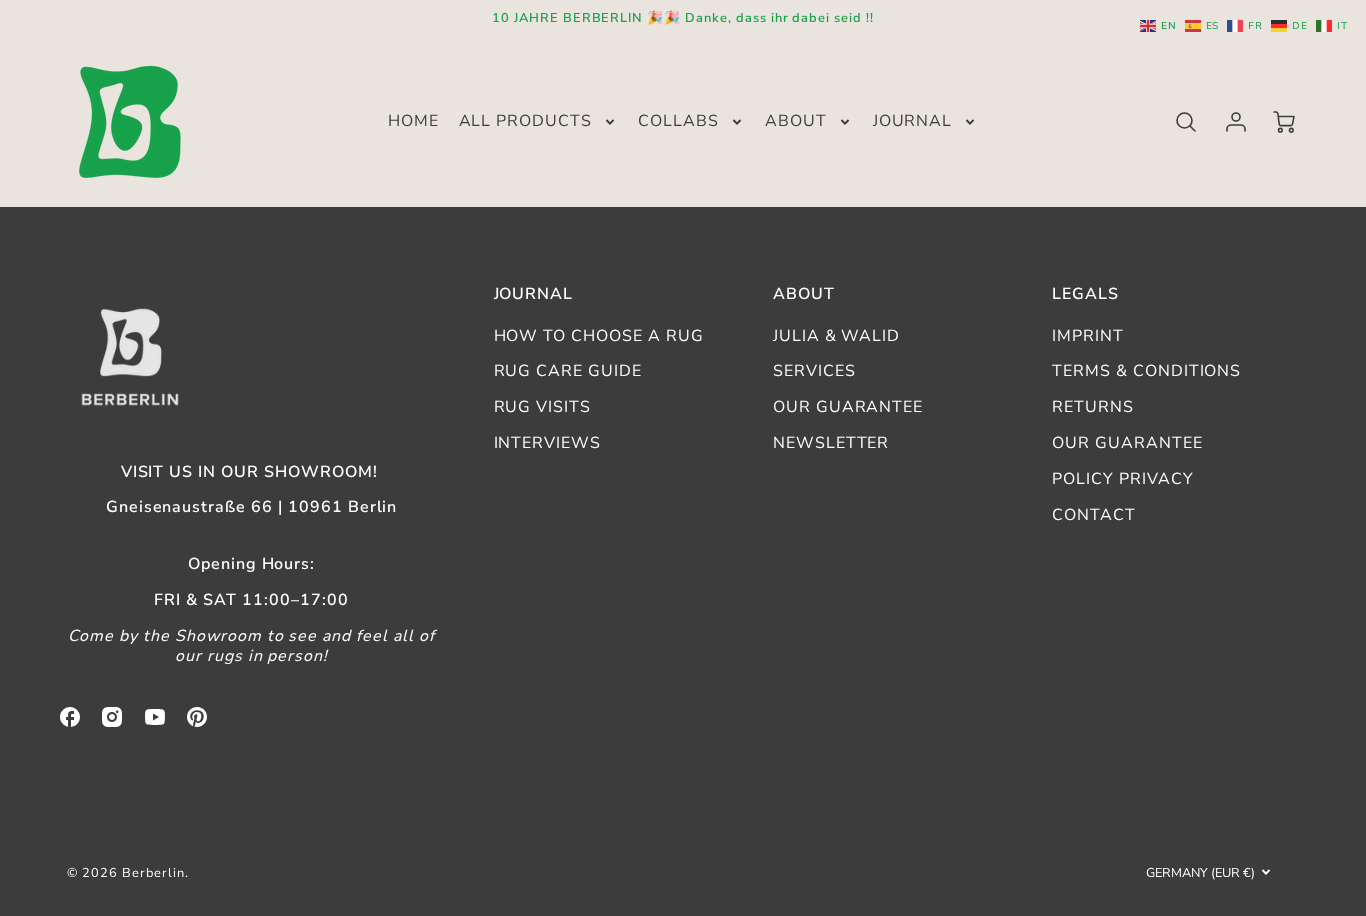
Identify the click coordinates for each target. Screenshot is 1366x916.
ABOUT (796, 121)
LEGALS (1085, 294)
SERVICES (814, 371)
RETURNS (1093, 407)
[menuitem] (413, 121)
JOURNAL (913, 121)
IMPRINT (1088, 336)
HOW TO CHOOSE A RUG (599, 336)
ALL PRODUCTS (526, 121)
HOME (413, 121)
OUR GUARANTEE (848, 407)
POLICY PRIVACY (1122, 479)
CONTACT (1094, 515)
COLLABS (678, 121)
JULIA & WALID (836, 336)
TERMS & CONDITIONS (1146, 371)
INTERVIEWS (548, 443)
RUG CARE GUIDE (568, 371)
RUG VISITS (543, 407)
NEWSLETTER (831, 443)
